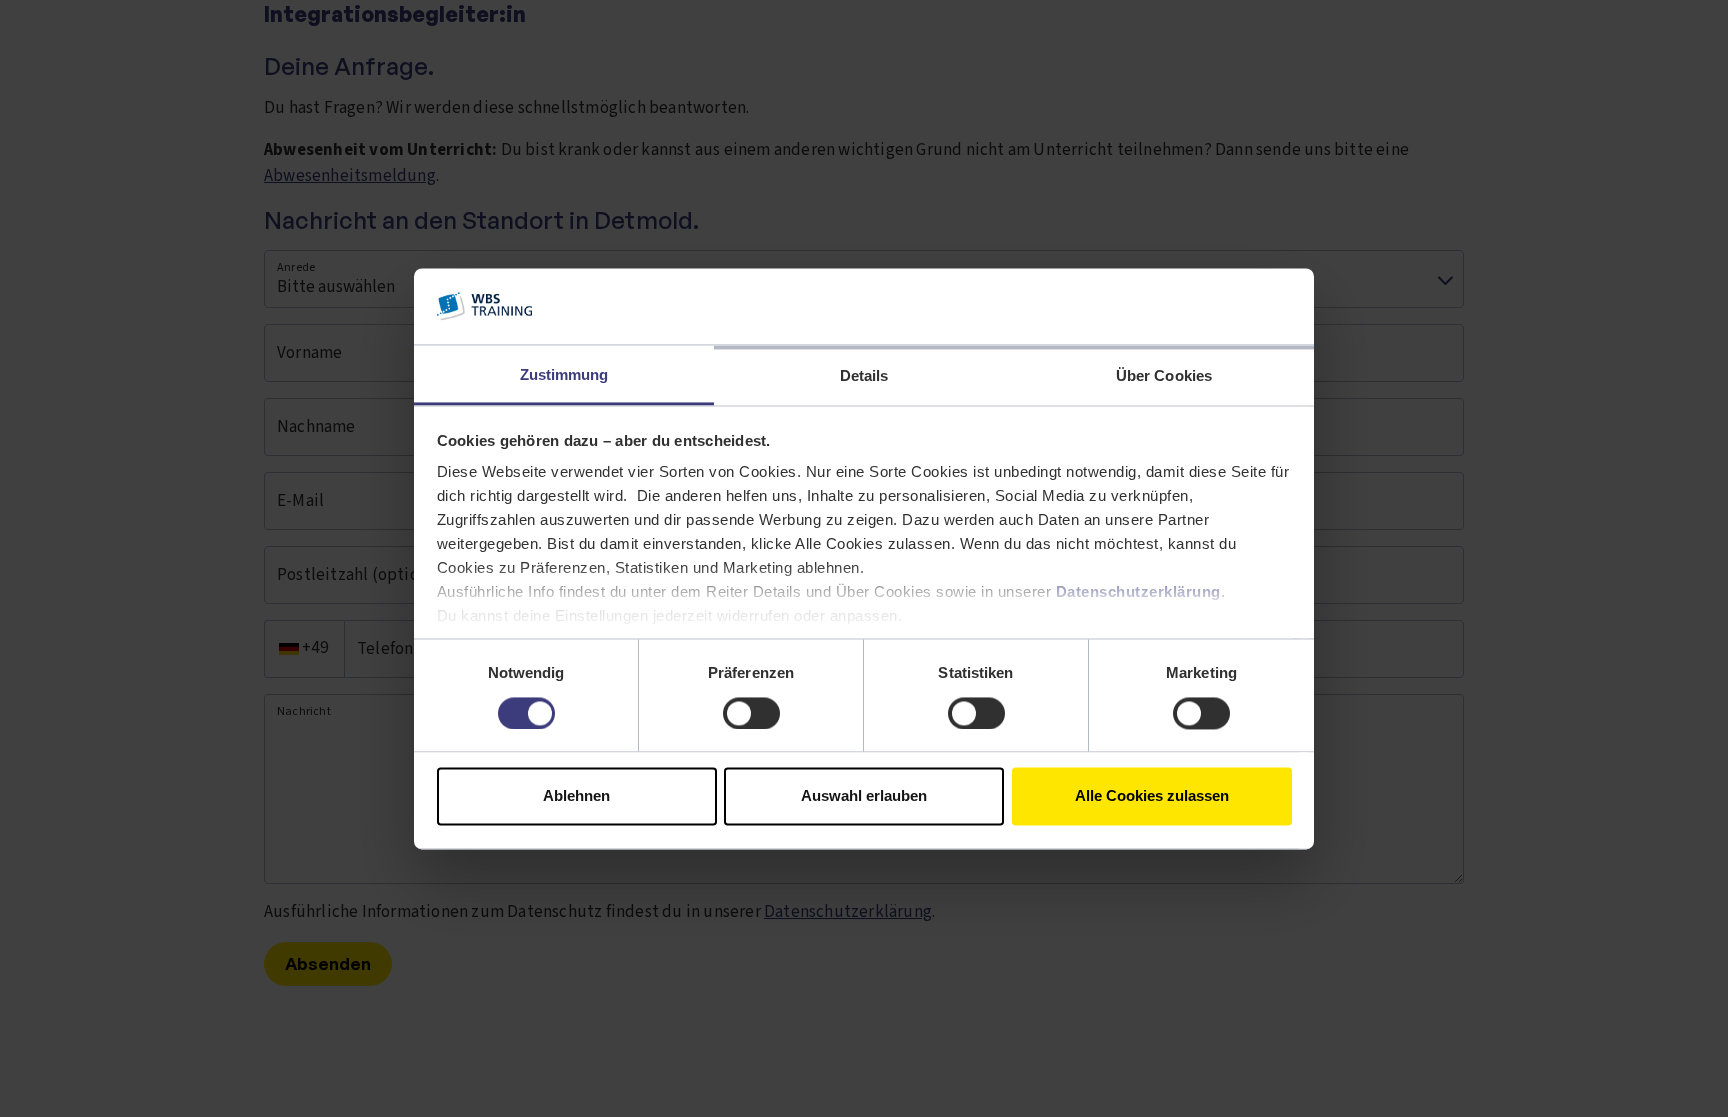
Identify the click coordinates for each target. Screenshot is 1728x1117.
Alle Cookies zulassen (1152, 796)
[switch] (751, 713)
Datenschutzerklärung (1138, 592)
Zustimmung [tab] (564, 375)
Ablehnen (576, 796)
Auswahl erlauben (864, 796)
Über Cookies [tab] (1164, 376)
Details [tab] (864, 376)
